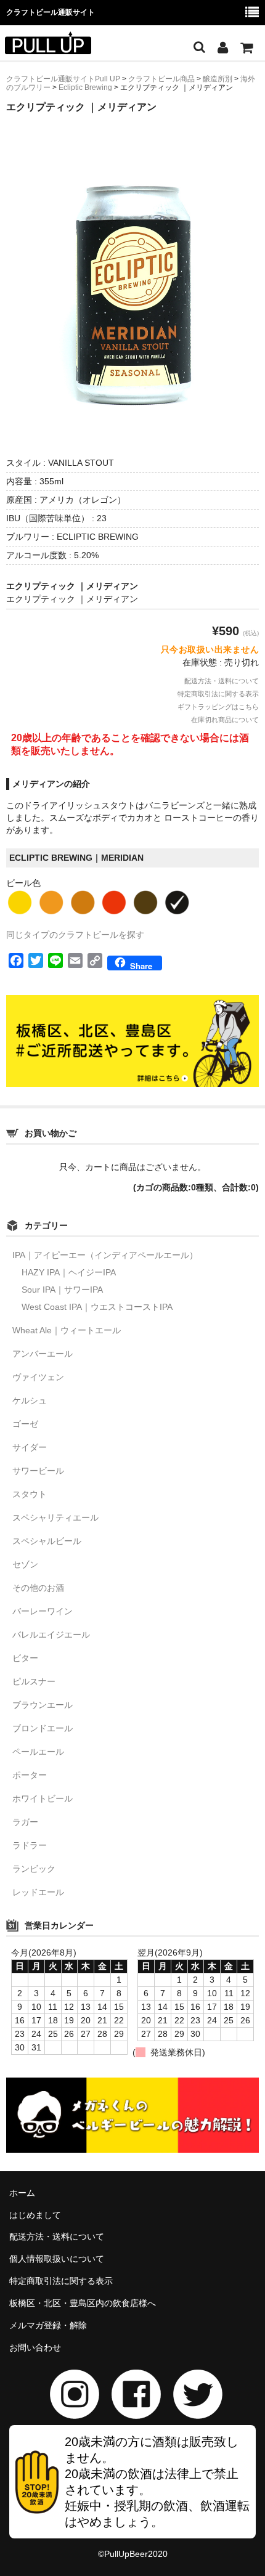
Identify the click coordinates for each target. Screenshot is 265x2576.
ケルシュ (30, 1400)
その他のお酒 (38, 1588)
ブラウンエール (43, 1705)
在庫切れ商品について (225, 720)
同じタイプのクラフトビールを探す (75, 935)
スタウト (30, 1494)
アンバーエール (43, 1354)
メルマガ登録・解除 (48, 2325)
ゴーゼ (25, 1424)
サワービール (38, 1471)
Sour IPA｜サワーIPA (62, 1290)
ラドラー (30, 1845)
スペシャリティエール (55, 1518)
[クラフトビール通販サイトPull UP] (48, 46)
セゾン (25, 1564)
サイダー (30, 1447)
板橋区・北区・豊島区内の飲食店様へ (83, 2303)
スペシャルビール (47, 1541)
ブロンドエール (43, 1728)
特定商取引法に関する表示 (218, 694)
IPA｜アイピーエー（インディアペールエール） (105, 1255)
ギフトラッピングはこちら (218, 707)
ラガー (25, 1822)
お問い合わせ (35, 2347)
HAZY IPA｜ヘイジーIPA (69, 1272)
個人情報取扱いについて (57, 2259)
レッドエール (38, 1892)
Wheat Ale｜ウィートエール (67, 1330)
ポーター (30, 1775)
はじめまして (35, 2215)
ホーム (22, 2193)
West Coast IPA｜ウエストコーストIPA (97, 1307)
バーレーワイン (43, 1611)
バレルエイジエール (51, 1635)
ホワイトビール (43, 1798)
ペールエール (38, 1752)
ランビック (34, 1869)
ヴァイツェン (38, 1377)
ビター (25, 1658)
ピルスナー (34, 1681)
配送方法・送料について (222, 681)
